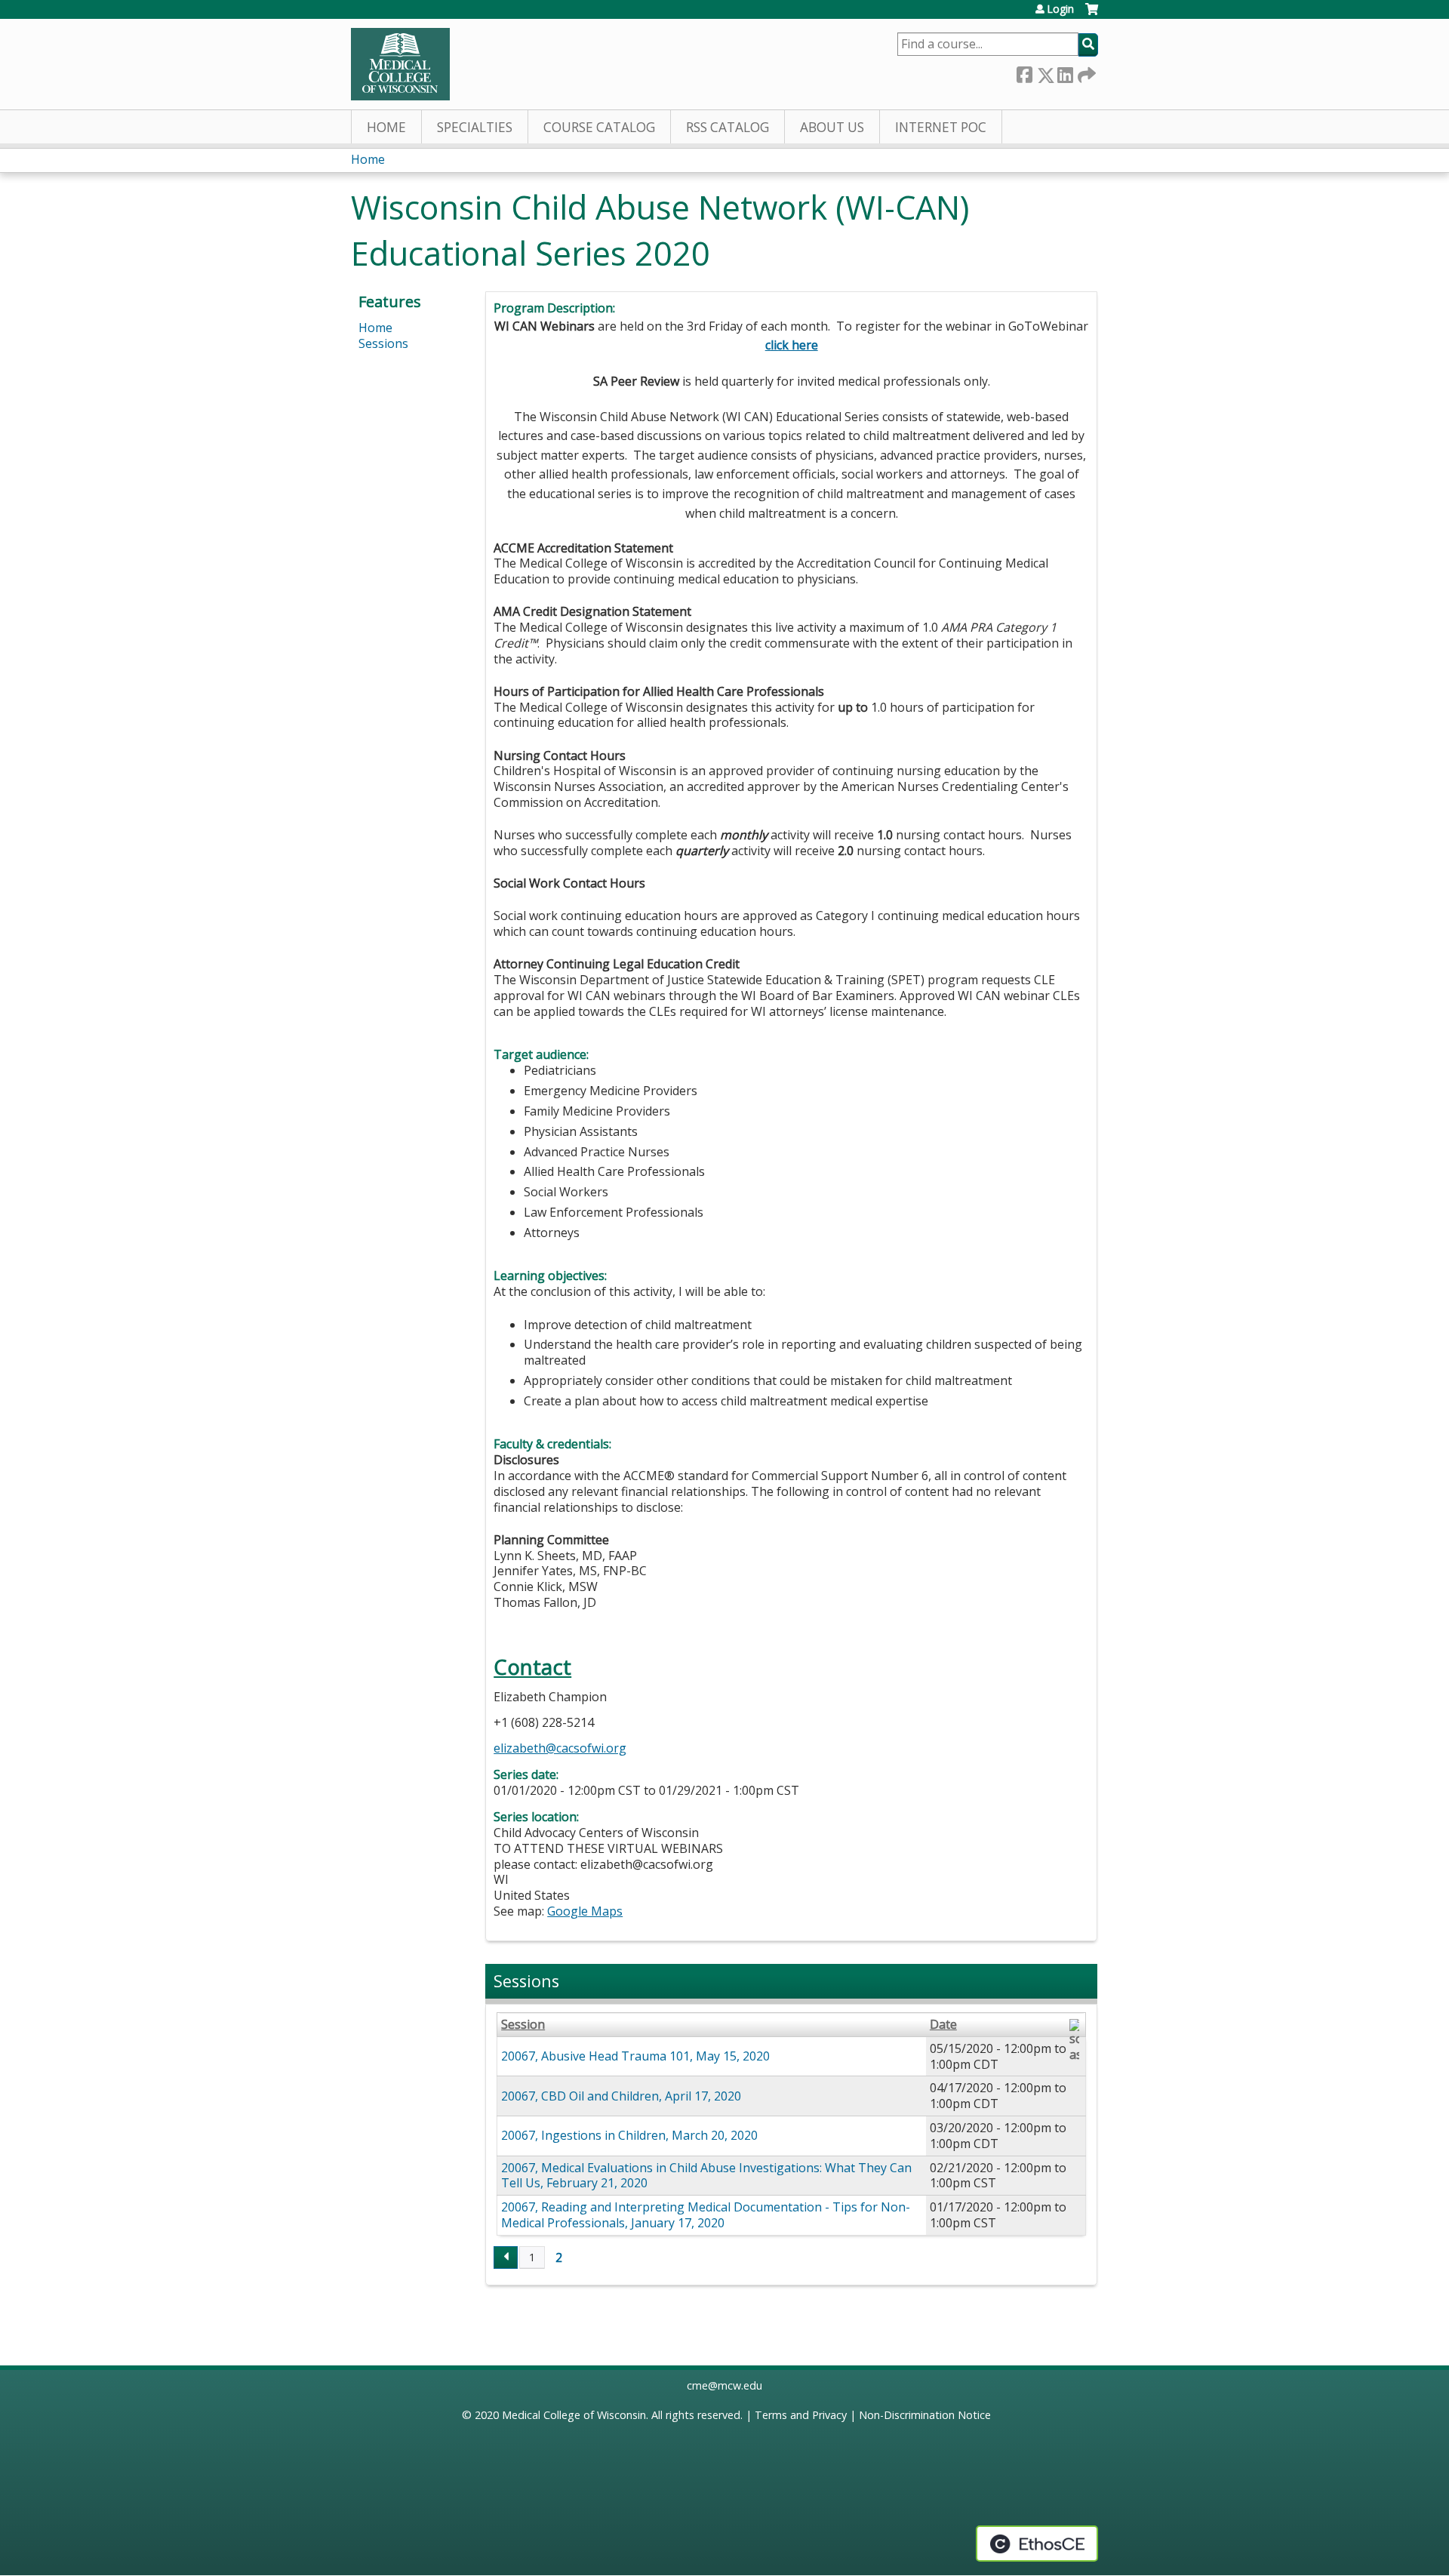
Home (386, 127)
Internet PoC (941, 127)
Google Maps (585, 1911)
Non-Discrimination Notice (925, 2415)
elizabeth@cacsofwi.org (560, 1748)
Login (1060, 9)
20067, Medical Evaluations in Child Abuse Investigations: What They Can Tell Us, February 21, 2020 (706, 2176)
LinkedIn (1065, 72)
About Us (832, 127)
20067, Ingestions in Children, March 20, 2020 (629, 2135)
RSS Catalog (728, 127)
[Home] (400, 64)
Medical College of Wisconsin (574, 2415)
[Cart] (1092, 15)
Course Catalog (599, 127)
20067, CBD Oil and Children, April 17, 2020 (621, 2096)
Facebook (1024, 72)
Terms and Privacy (801, 2415)
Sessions (383, 343)
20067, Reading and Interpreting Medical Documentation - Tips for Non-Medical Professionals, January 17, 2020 (706, 2215)
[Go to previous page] (506, 2257)
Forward (1085, 72)
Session (523, 2025)
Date (943, 2025)
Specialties (475, 127)
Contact (532, 1667)
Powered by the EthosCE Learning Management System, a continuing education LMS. (1037, 2544)
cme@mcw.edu (724, 2385)
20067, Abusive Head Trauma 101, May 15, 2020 (635, 2056)
